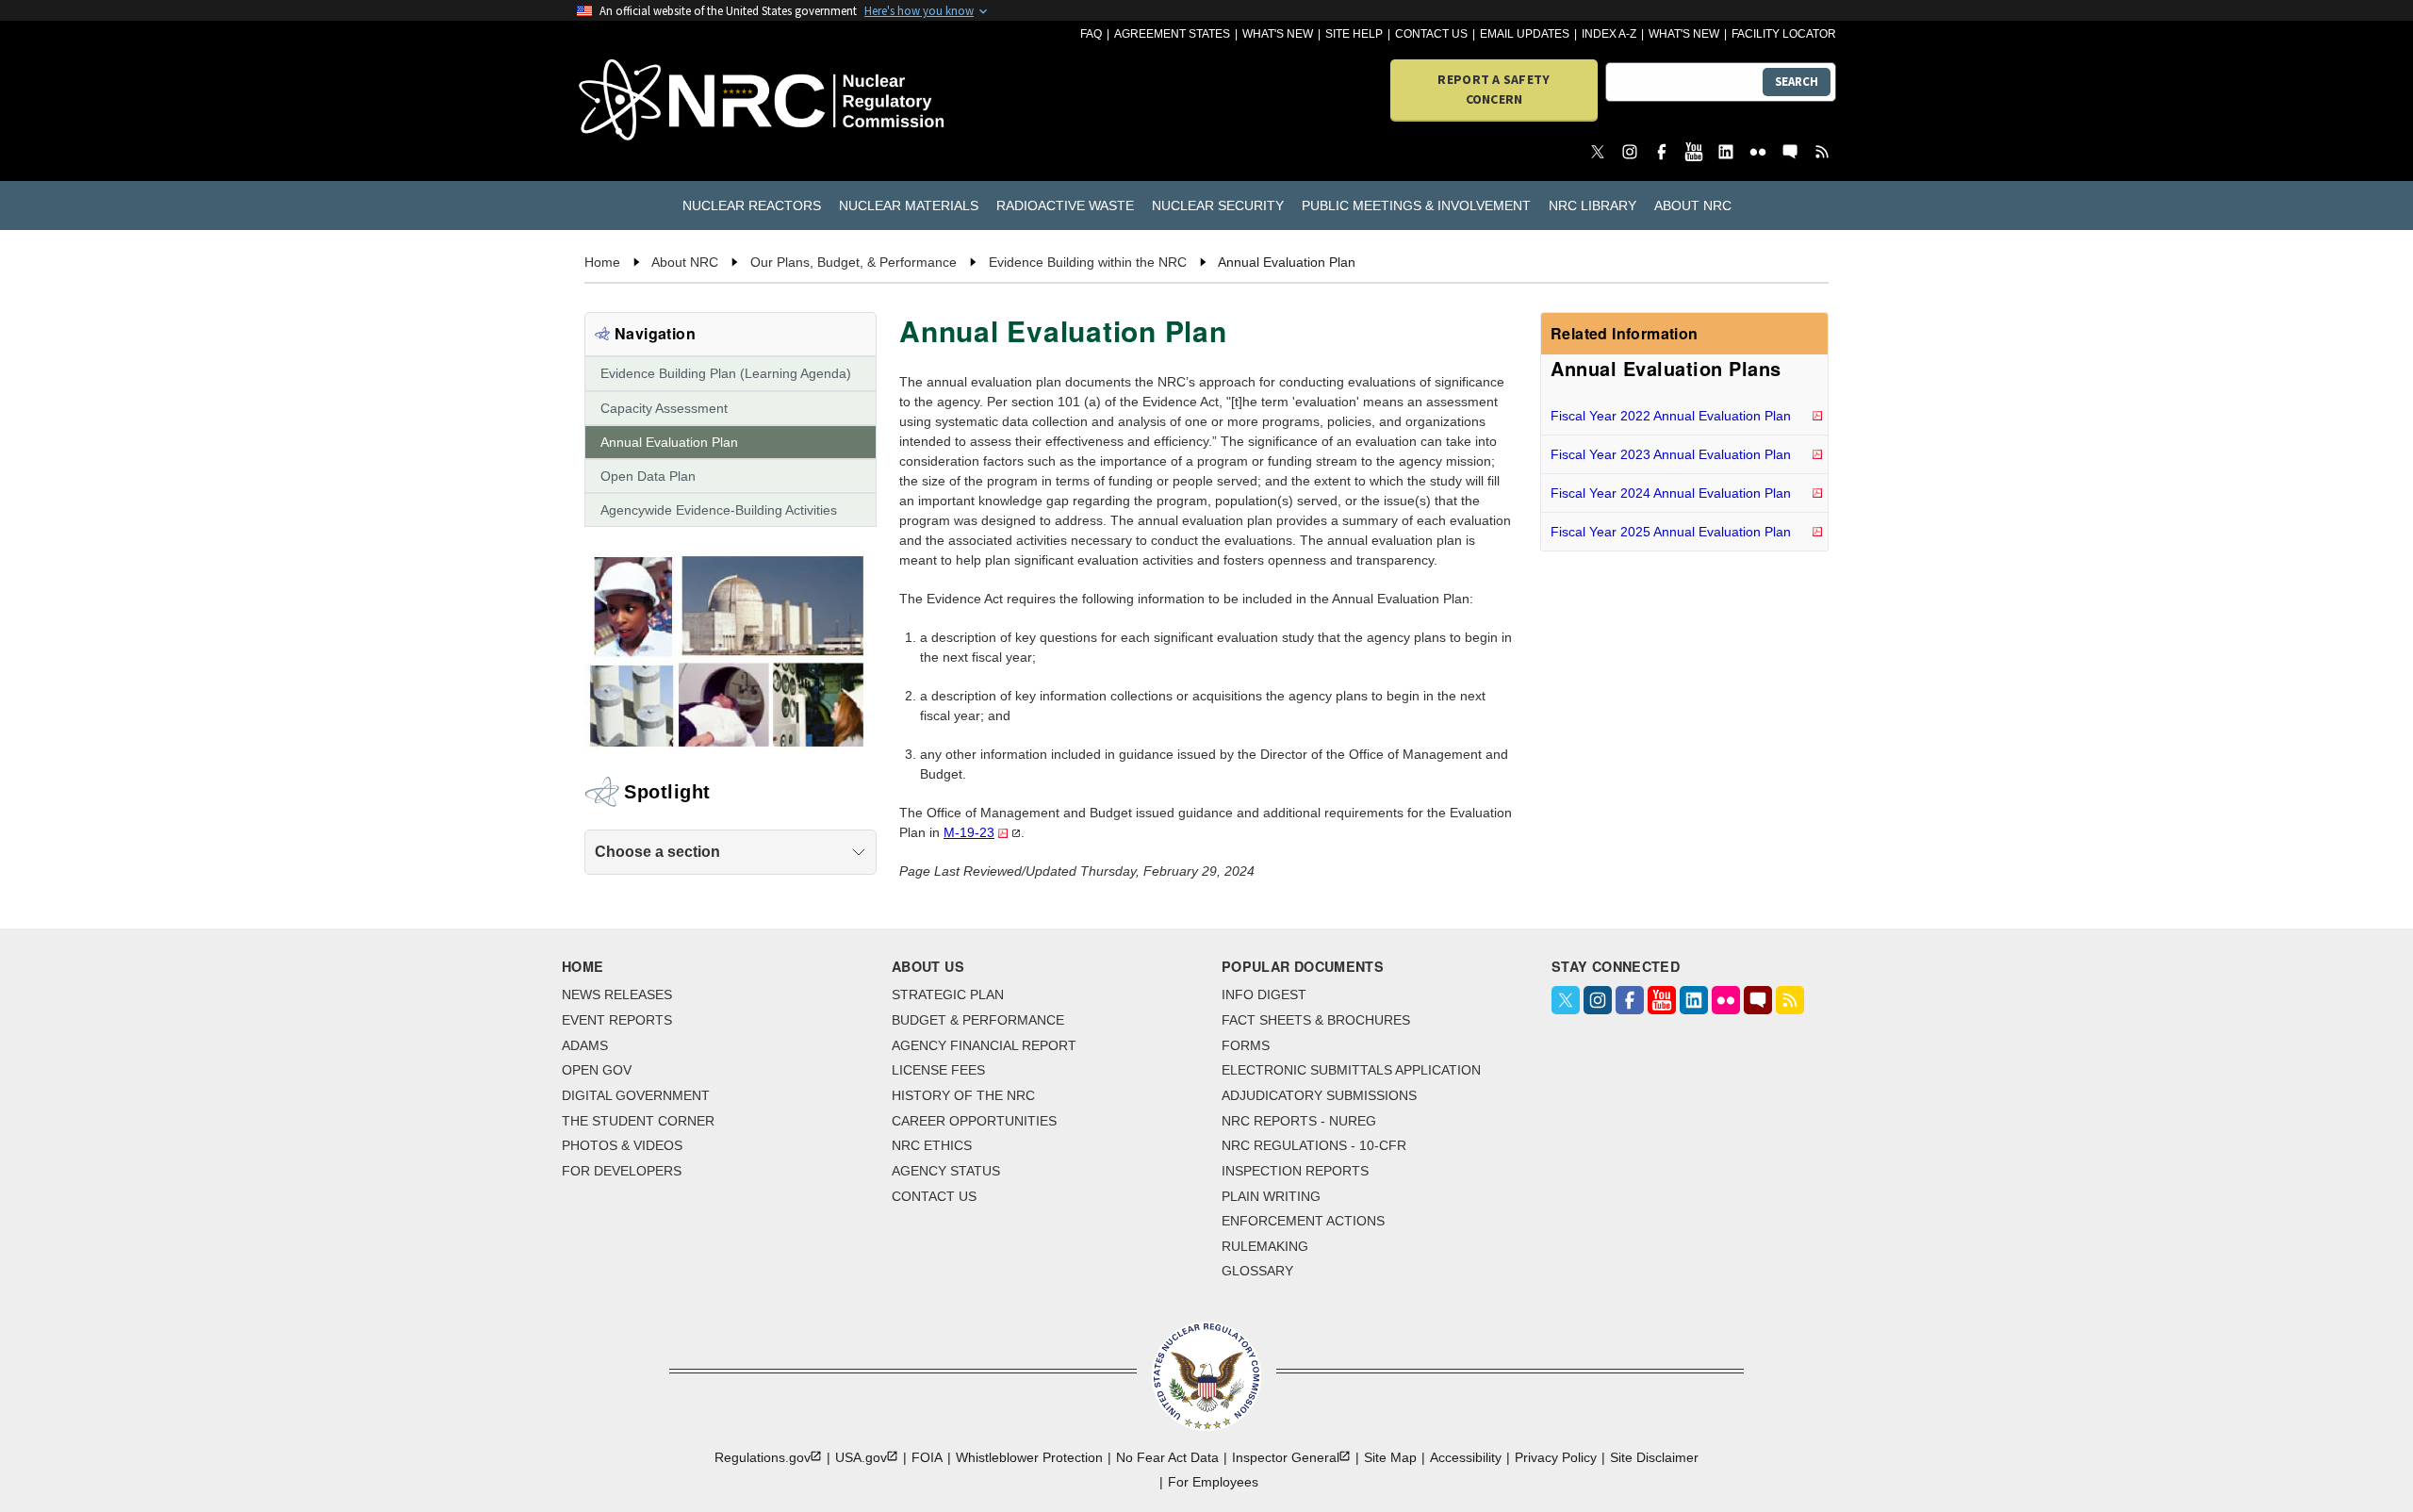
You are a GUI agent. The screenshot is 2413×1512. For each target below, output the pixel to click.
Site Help (1354, 34)
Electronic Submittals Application (1351, 1070)
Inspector (1286, 1457)
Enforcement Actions (1303, 1221)
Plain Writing (1271, 1196)
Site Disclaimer (1654, 1457)
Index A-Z (1609, 34)
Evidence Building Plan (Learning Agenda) (726, 373)
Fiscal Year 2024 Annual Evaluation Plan (1671, 493)
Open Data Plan (648, 476)
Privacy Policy (1556, 1457)
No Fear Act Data (1167, 1457)
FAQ (1091, 34)
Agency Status (946, 1171)
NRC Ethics (932, 1145)
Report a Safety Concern (1494, 89)
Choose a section (657, 852)
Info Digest (1264, 994)
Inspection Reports (1295, 1171)
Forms (1246, 1045)
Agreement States (1172, 34)
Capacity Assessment (664, 408)
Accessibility (1466, 1457)
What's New (1278, 34)
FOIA (927, 1457)
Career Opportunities (974, 1121)
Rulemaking (1265, 1246)
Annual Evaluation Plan (669, 442)
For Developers (622, 1171)
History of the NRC (963, 1095)
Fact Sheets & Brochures (1316, 1020)
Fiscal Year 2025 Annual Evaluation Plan (1671, 532)
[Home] (678, 101)
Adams (585, 1045)
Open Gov (597, 1070)
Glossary (1257, 1271)
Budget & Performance (978, 1020)
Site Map (1390, 1457)
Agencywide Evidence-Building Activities (719, 510)
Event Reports (617, 1020)
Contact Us (1431, 34)
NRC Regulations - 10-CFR (1314, 1145)
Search (1797, 82)
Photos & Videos (622, 1145)
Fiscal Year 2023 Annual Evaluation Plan (1671, 454)
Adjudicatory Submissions (1319, 1095)
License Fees (938, 1070)
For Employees (1213, 1482)
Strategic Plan (948, 994)
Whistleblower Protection (1029, 1457)
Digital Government (636, 1095)
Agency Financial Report (984, 1045)
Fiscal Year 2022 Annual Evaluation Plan (1671, 416)
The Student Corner (638, 1121)
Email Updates (1525, 34)
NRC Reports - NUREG (1299, 1121)
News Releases (617, 994)
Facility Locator (1784, 34)
